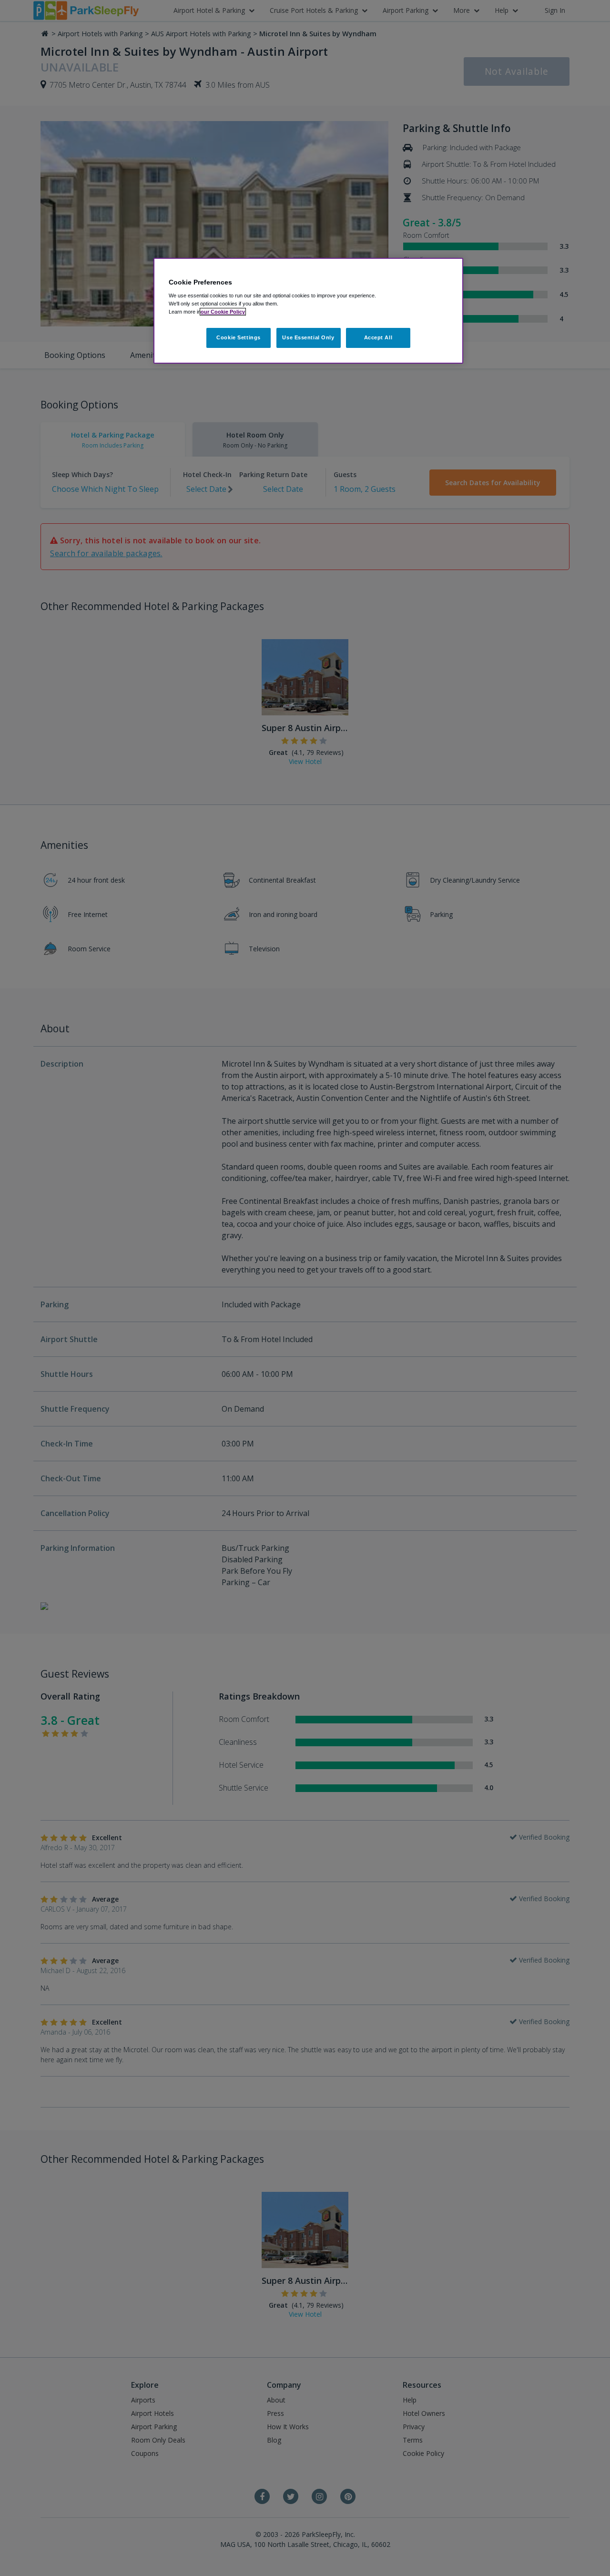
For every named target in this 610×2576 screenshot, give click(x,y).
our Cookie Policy (223, 312)
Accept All (378, 337)
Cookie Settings (239, 337)
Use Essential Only (308, 337)
